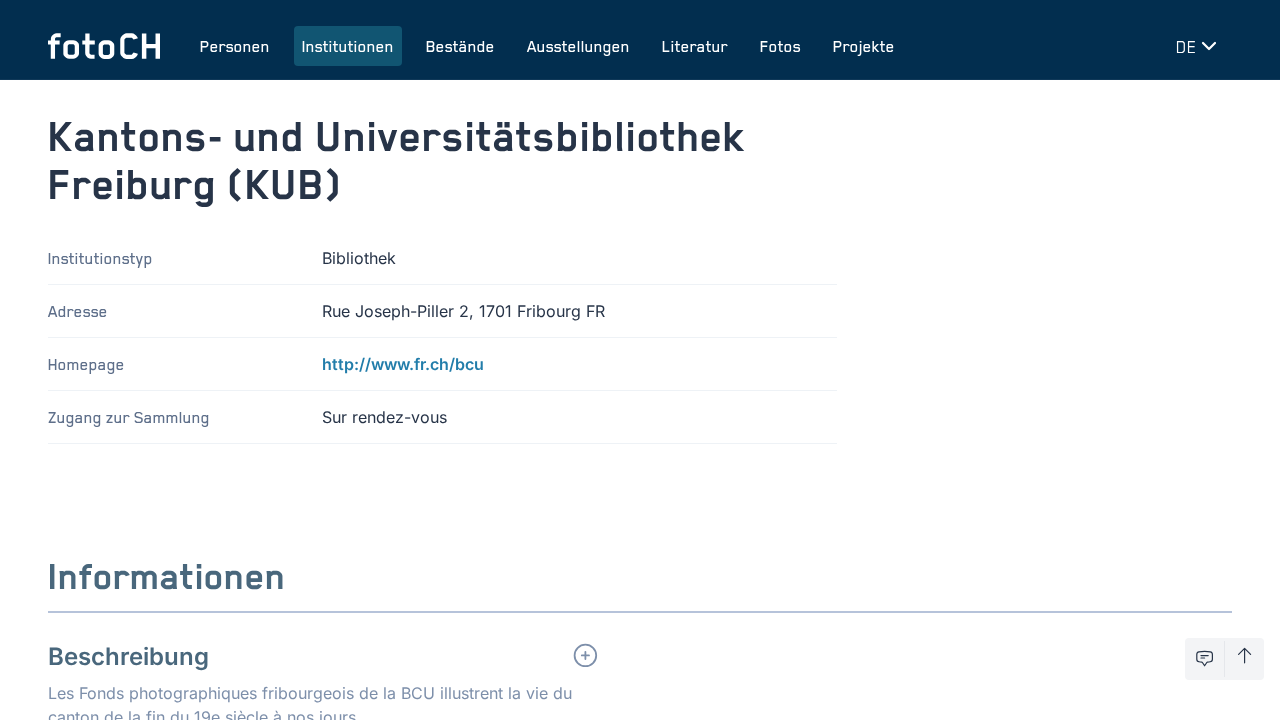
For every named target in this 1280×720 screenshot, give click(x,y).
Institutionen (348, 46)
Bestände (460, 46)
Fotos (780, 46)
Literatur (695, 46)
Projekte (864, 46)
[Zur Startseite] (104, 46)
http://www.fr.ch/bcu (403, 364)
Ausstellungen (578, 46)
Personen (235, 46)
